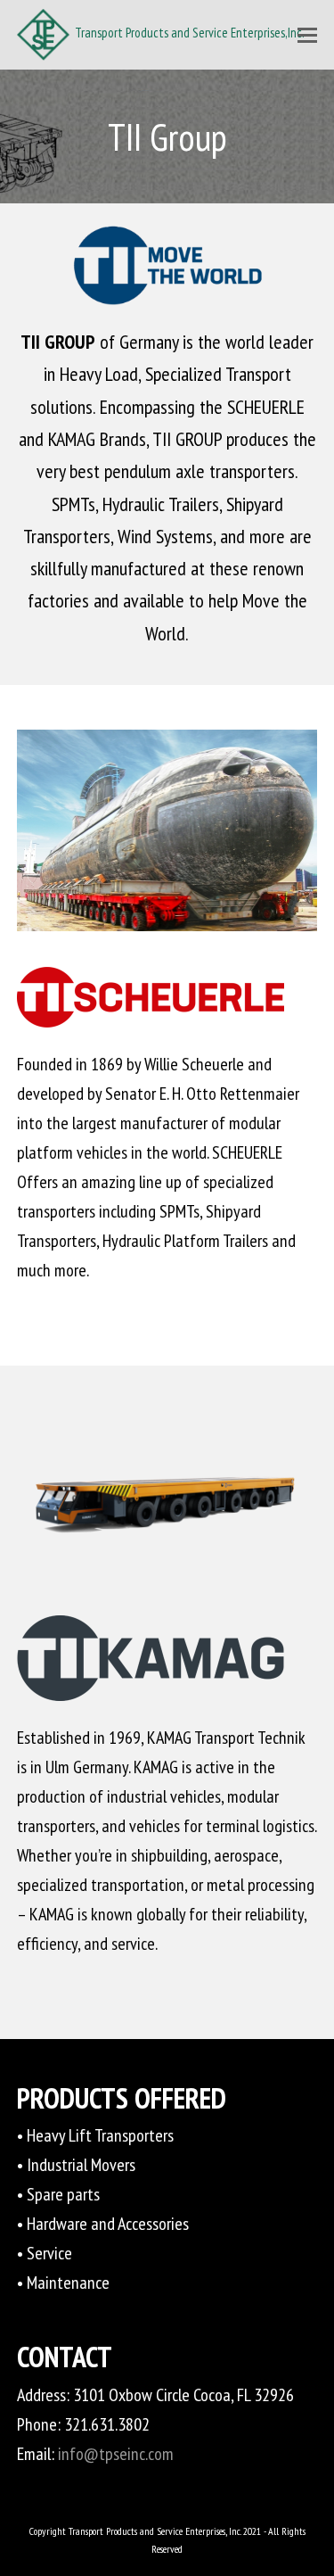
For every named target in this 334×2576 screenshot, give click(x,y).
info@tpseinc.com (116, 2454)
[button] (307, 35)
